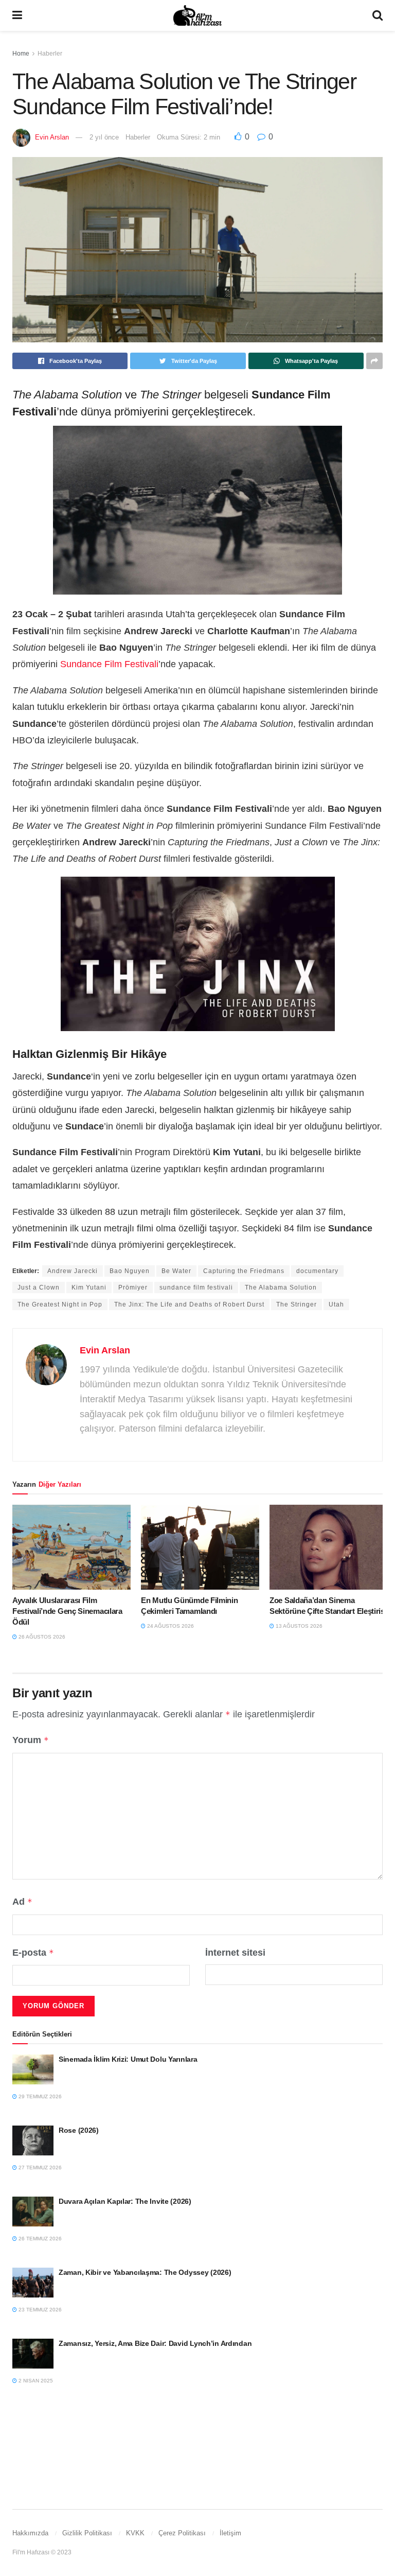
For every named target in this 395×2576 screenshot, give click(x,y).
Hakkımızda (30, 2533)
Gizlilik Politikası (87, 2533)
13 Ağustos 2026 (298, 1626)
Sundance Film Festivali (109, 664)
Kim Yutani (89, 1287)
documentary (317, 1271)
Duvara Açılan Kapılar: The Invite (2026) (125, 2201)
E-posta (33, 1953)
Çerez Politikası (182, 2533)
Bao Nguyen (130, 1271)
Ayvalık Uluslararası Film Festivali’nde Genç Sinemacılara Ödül (67, 1611)
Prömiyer (133, 1287)
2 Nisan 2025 (35, 2381)
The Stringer (297, 1304)
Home (21, 54)
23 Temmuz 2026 (39, 2310)
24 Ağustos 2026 (170, 1626)
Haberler (50, 54)
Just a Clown (39, 1287)
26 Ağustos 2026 (41, 1637)
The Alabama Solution (281, 1287)
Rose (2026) (79, 2130)
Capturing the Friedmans (244, 1271)
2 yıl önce (104, 137)
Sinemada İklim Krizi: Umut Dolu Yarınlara (128, 2059)
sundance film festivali (196, 1287)
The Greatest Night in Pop (60, 1304)
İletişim (230, 2533)
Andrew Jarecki (73, 1271)
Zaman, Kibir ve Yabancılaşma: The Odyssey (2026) (145, 2272)
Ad (22, 1902)
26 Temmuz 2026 (39, 2239)
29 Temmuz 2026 (39, 2096)
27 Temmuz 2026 (39, 2168)
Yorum (31, 1740)
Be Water (176, 1271)
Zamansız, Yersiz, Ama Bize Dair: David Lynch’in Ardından (155, 2343)
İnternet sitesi (235, 1953)
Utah (336, 1304)
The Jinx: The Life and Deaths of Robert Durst (189, 1304)
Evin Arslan (52, 137)
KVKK (135, 2533)
